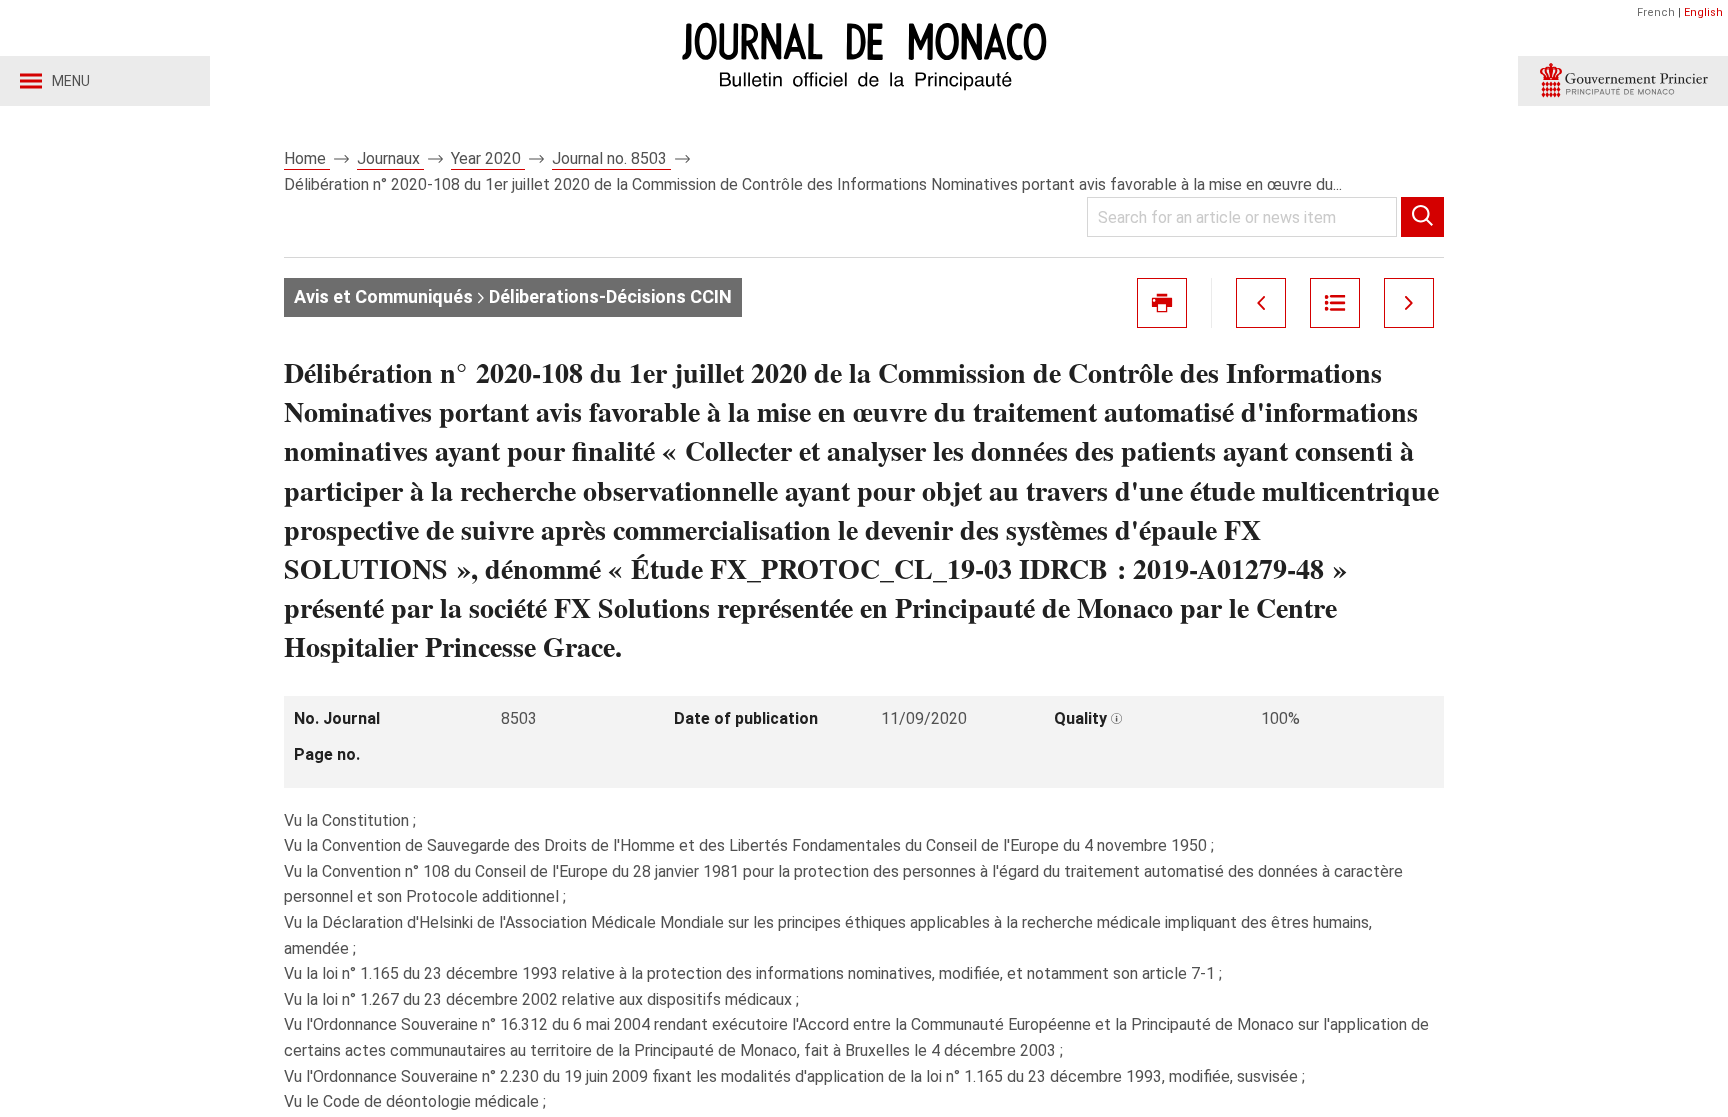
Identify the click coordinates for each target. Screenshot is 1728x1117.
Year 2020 (488, 158)
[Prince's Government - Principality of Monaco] (1623, 81)
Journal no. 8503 (611, 158)
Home (307, 158)
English (1703, 12)
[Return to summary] (1335, 303)
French (1656, 12)
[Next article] (1409, 303)
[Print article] (1162, 303)
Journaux (390, 158)
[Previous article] (1261, 303)
